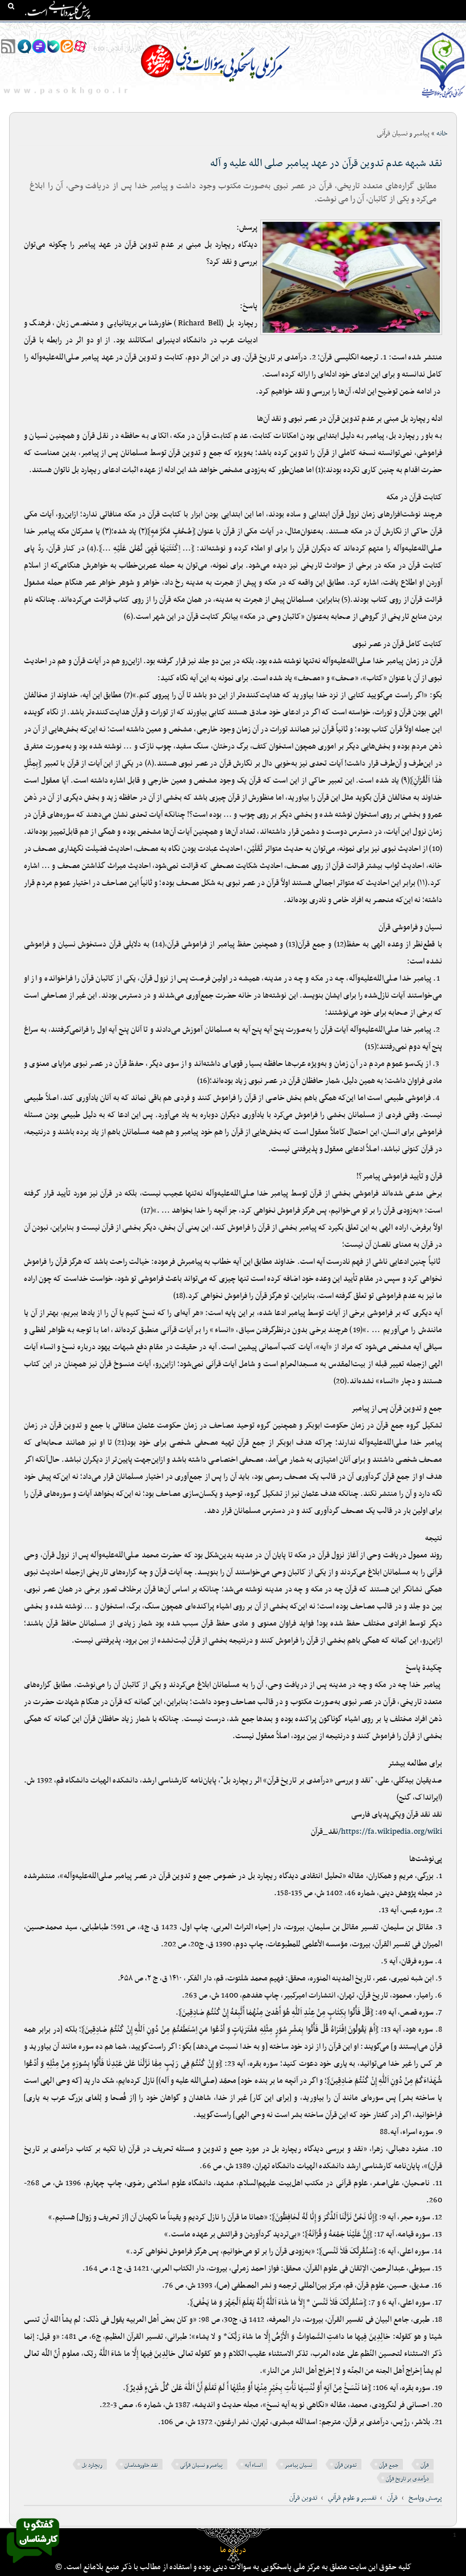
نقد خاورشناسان (141, 2465)
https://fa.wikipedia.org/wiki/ (390, 1832)
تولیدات (292, 29)
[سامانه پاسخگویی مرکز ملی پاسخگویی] (33, 2566)
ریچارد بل (92, 2465)
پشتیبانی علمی (177, 29)
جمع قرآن (389, 2465)
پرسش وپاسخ (425, 2498)
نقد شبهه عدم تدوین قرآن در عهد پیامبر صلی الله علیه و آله (326, 164)
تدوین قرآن (346, 2465)
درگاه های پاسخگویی (240, 29)
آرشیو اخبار (128, 29)
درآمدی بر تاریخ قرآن (407, 2479)
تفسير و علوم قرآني (352, 2498)
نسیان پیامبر (299, 2465)
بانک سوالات (419, 29)
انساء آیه (254, 2465)
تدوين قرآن (303, 2498)
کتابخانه (377, 29)
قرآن (425, 2465)
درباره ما (233, 2550)
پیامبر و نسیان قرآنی (201, 2465)
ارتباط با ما (85, 29)
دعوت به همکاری (34, 29)
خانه (454, 29)
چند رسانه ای (334, 29)
